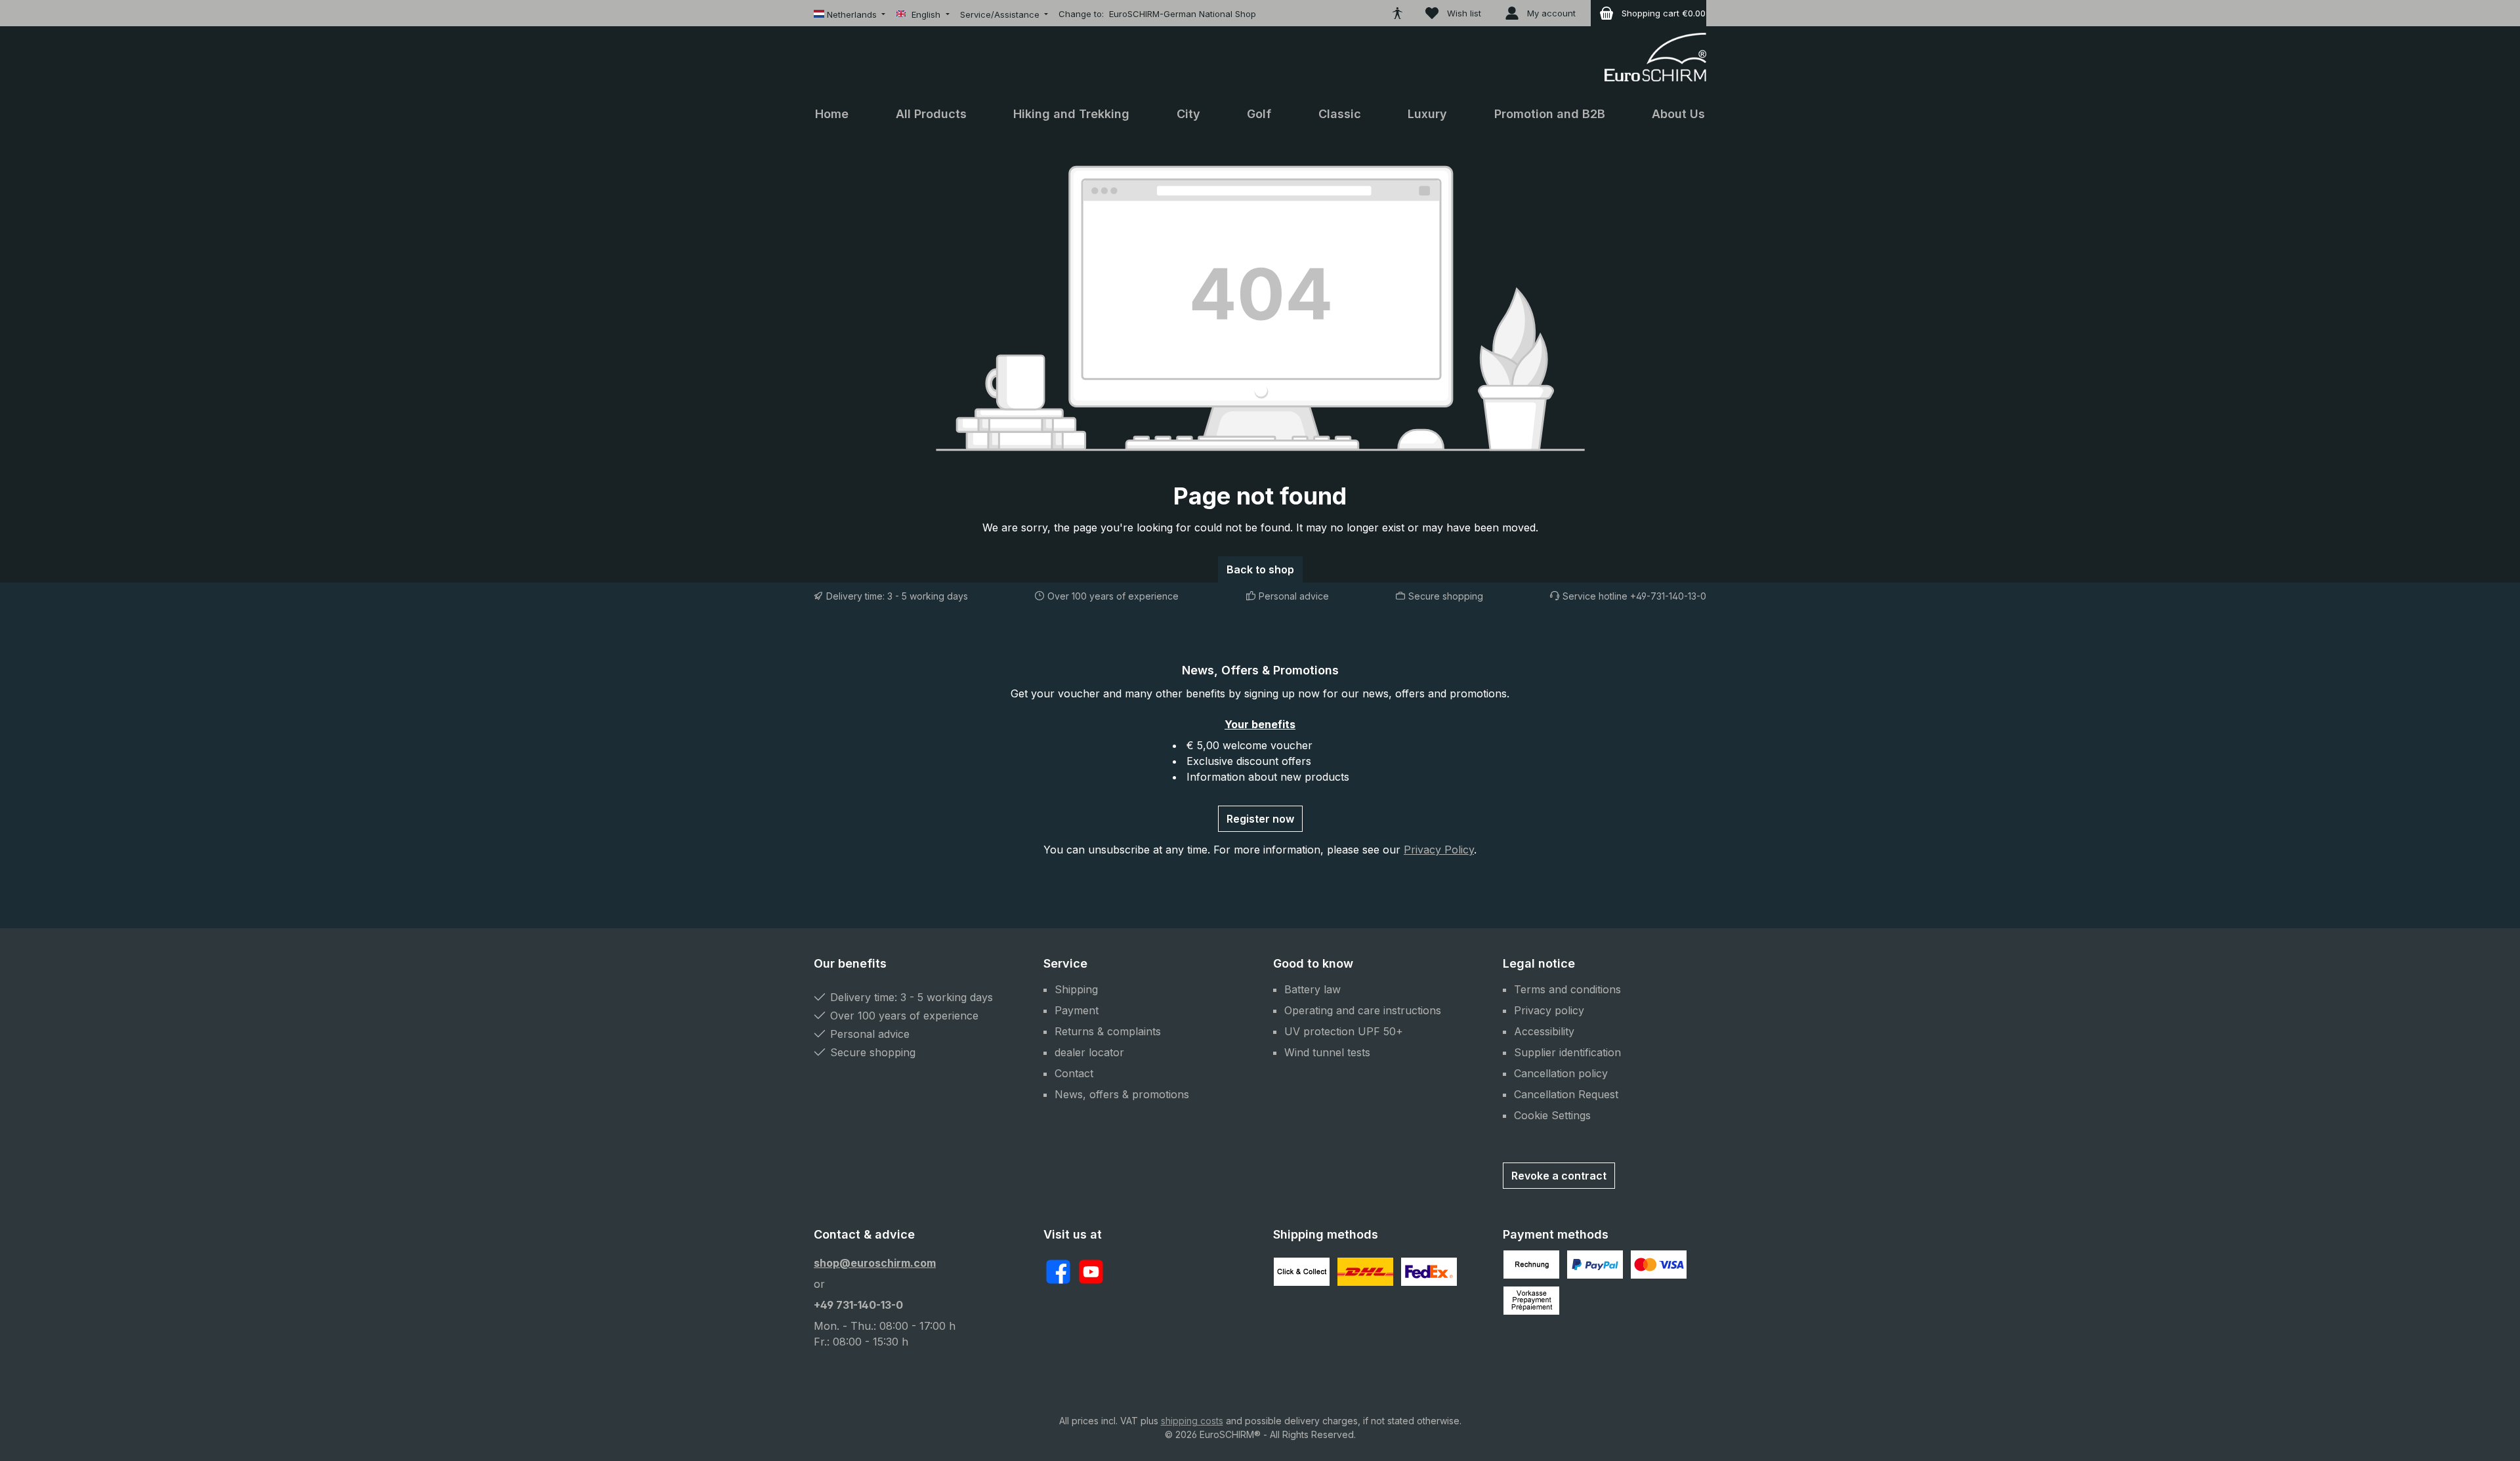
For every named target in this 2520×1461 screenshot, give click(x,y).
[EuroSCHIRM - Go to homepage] (1655, 57)
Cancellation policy (1561, 1073)
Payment (1077, 1010)
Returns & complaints (1108, 1031)
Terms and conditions (1567, 989)
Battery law (1312, 989)
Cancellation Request (1566, 1094)
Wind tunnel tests (1327, 1052)
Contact (1074, 1073)
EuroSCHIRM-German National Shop (1183, 14)
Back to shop (1260, 569)
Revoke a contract (1559, 1176)
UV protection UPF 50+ (1344, 1031)
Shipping (1076, 989)
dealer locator (1089, 1052)
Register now (1260, 819)
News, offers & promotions (1122, 1094)
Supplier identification (1567, 1052)
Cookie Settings (1552, 1115)
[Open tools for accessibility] (1397, 13)
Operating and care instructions (1363, 1010)
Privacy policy (1549, 1010)
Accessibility (1544, 1031)
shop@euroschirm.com (875, 1263)
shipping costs (1192, 1421)
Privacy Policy (1439, 850)
